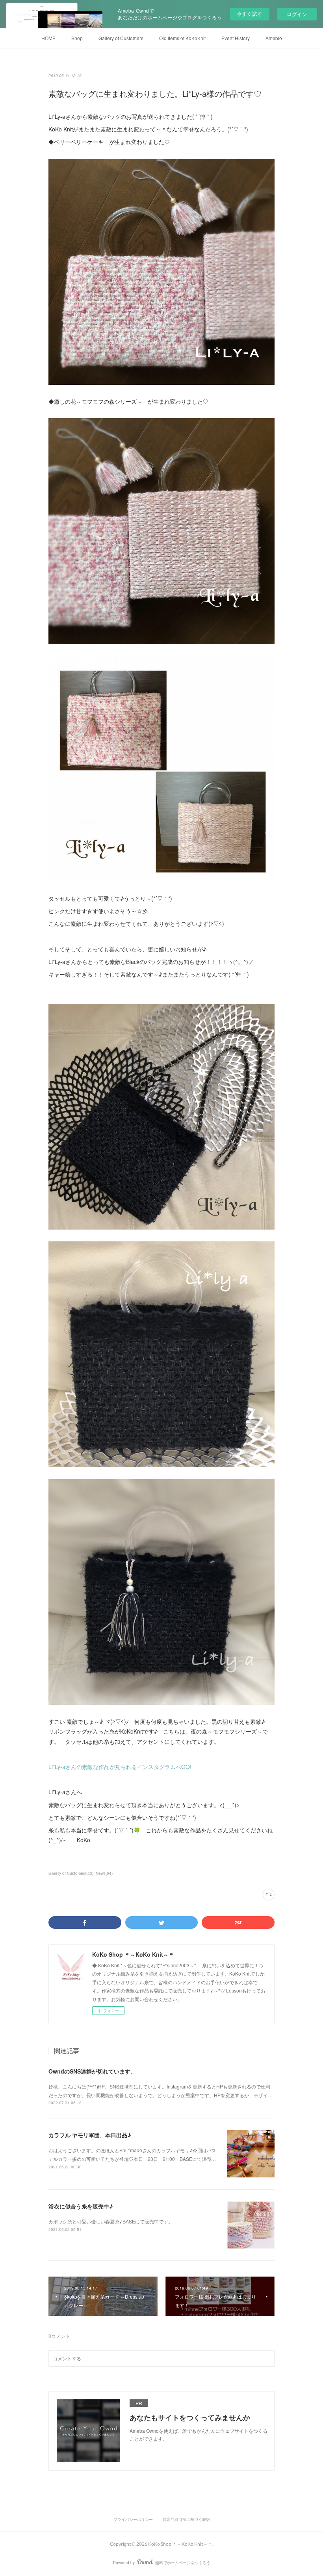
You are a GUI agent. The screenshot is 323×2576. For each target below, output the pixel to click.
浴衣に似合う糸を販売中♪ (81, 2206)
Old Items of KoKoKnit (182, 38)
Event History (236, 38)
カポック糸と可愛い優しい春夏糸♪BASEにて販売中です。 (111, 2221)
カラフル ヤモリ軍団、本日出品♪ (90, 2135)
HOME (48, 38)
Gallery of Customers (121, 38)
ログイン (297, 14)
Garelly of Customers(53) (71, 1873)
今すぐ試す (250, 14)
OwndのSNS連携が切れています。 (92, 2071)
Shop (77, 38)
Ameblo (274, 38)
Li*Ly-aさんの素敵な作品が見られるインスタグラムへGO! (120, 1767)
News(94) (104, 1873)
